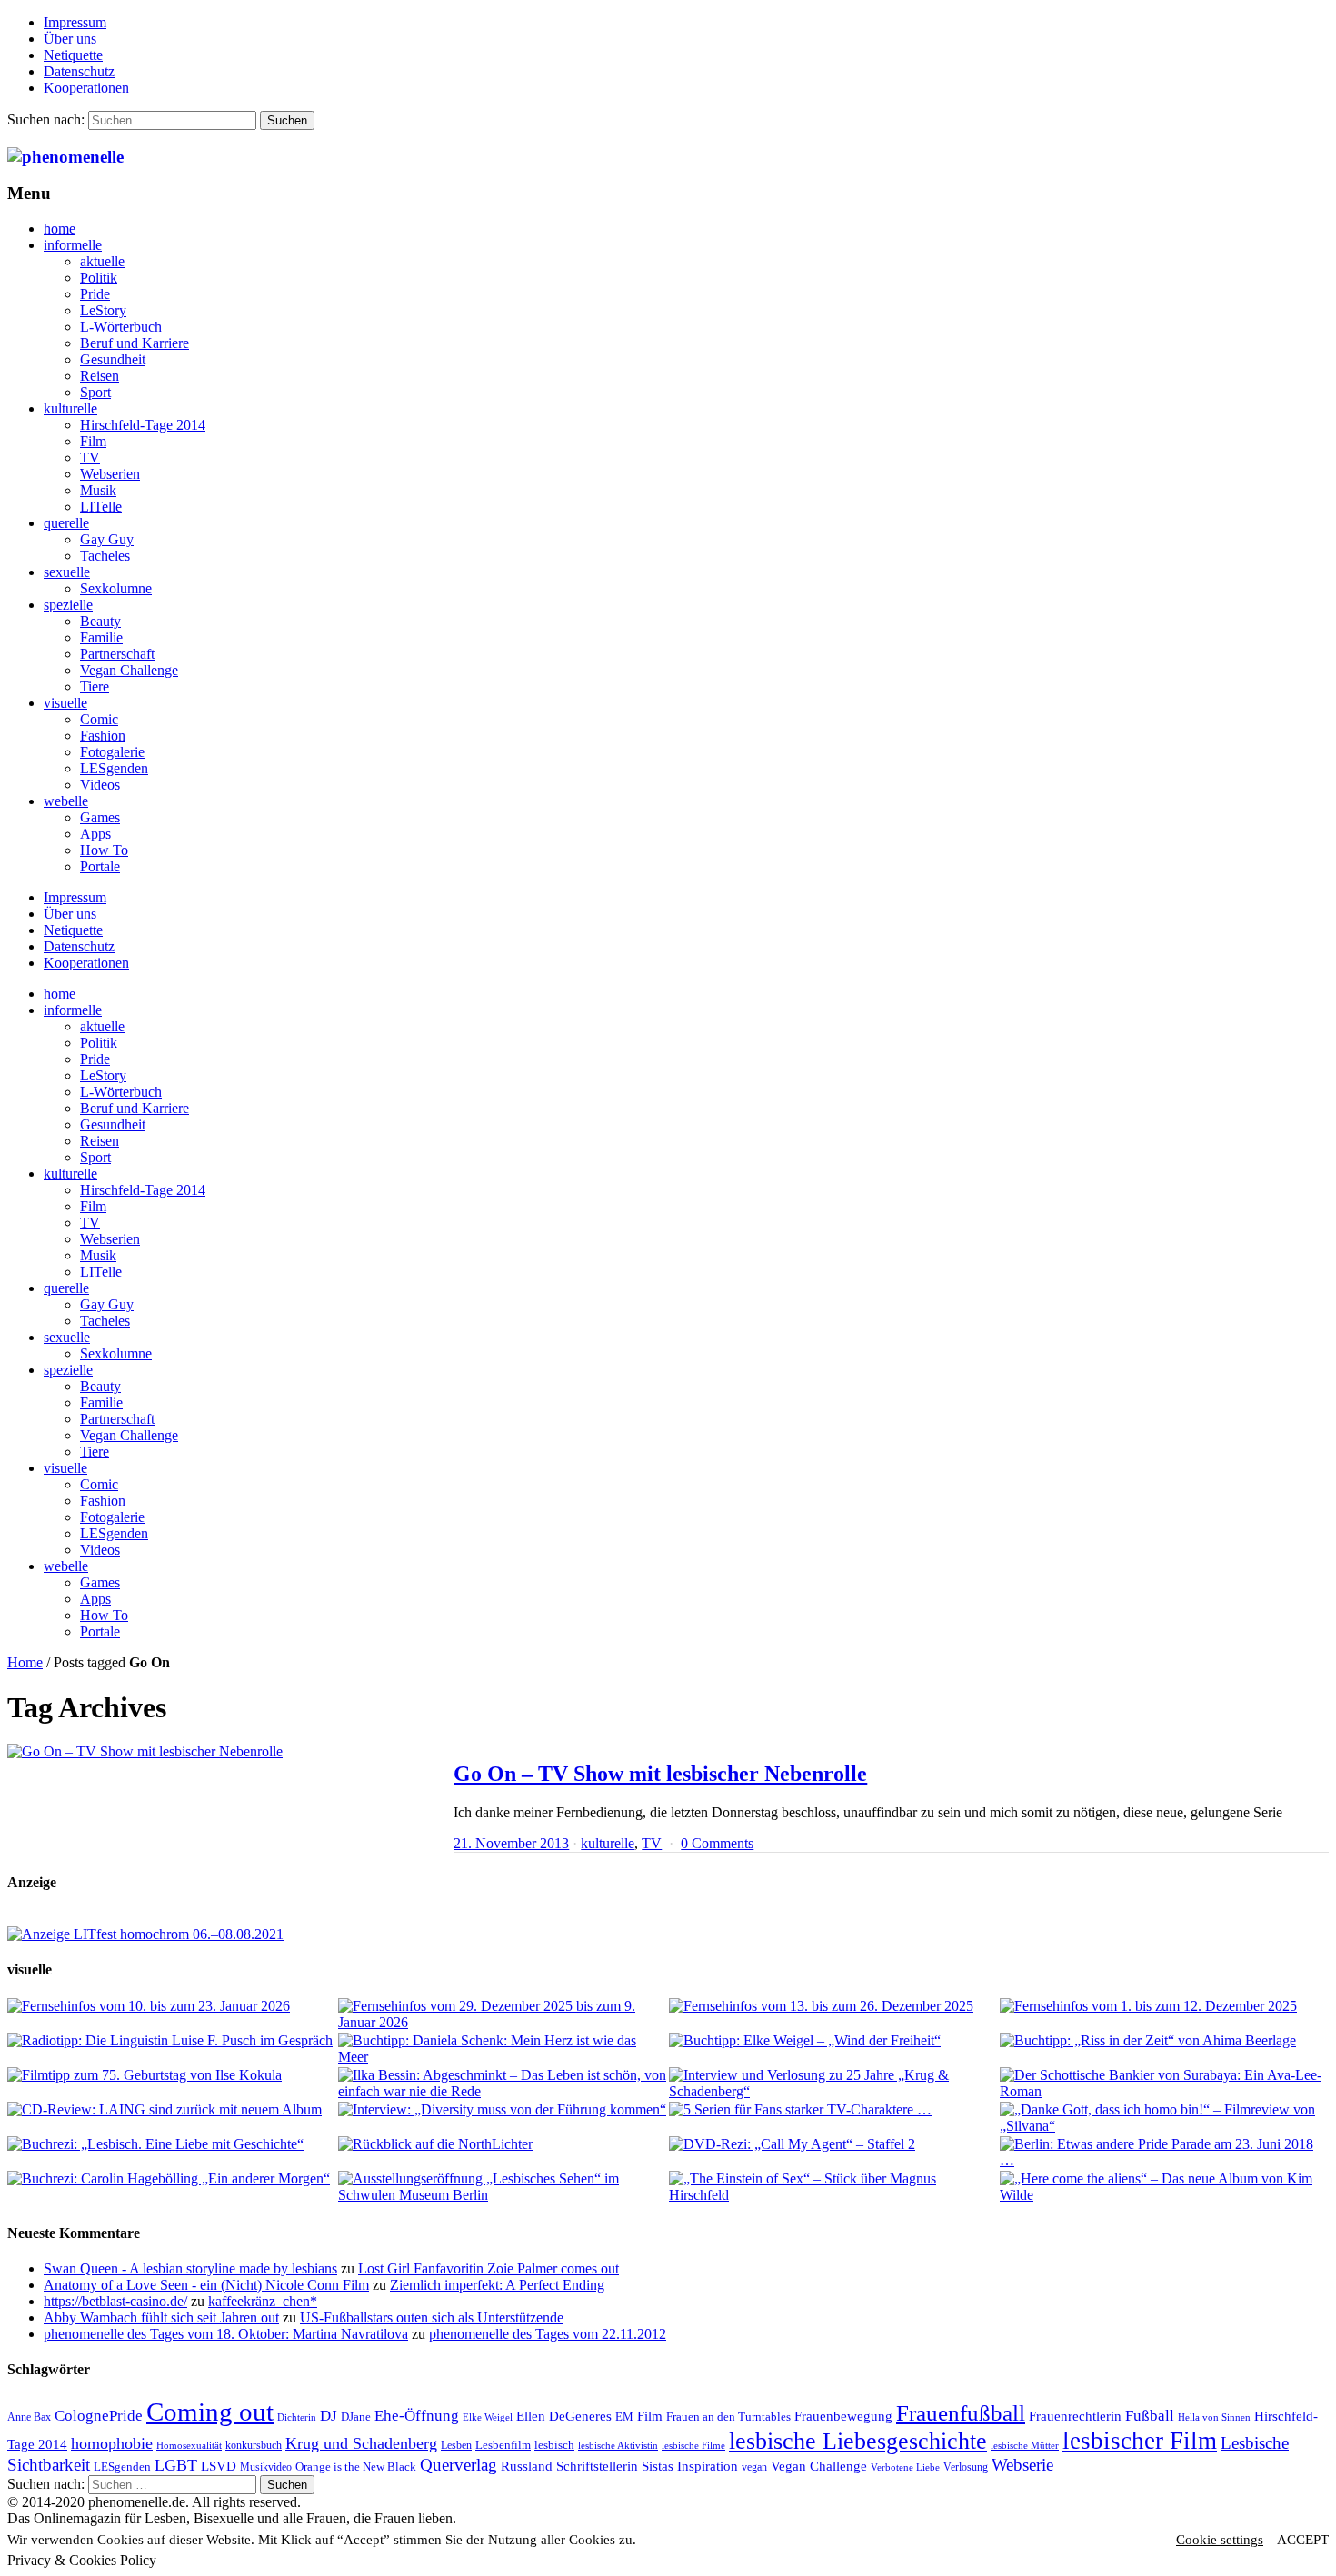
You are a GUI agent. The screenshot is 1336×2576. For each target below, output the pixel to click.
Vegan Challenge (129, 670)
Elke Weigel (488, 2417)
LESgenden (114, 768)
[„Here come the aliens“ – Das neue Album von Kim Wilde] (1164, 2187)
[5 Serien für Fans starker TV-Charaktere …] (833, 2110)
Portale (100, 866)
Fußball (1150, 2416)
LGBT (176, 2465)
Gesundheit (113, 359)
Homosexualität (189, 2446)
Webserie (1022, 2465)
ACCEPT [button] (1303, 2540)
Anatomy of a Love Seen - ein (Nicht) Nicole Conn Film (206, 2285)
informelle (73, 245)
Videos (100, 785)
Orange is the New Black (356, 2467)
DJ (329, 2415)
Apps (95, 834)
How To (104, 850)
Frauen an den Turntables (728, 2417)
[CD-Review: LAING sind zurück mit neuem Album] (172, 2110)
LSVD (219, 2466)
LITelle (101, 507)
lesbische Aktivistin (618, 2446)
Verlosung (966, 2467)
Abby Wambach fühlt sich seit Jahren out (161, 2317)
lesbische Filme (693, 2446)
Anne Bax (29, 2417)
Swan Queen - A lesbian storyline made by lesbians (190, 2268)
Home (25, 1662)
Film (93, 441)
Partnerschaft (117, 654)
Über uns (70, 39)
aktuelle (102, 261)
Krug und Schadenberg (361, 2443)
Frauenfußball (961, 2413)
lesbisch (554, 2445)
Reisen (100, 376)
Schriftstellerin (597, 2466)
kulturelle (70, 408)
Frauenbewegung (843, 2416)
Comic (99, 719)
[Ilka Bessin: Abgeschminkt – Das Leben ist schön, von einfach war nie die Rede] (503, 2084)
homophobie (112, 2443)
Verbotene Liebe (905, 2467)
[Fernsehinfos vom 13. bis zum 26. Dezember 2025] (833, 2006)
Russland (527, 2466)
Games (100, 817)
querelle (66, 523)
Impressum (75, 22)
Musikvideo (266, 2467)
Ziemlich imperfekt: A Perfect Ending (497, 2285)
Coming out (210, 2412)
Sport (95, 392)
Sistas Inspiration (690, 2466)
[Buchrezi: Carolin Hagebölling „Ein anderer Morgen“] (172, 2179)
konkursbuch (254, 2445)
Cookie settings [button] (1220, 2540)
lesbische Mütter (1025, 2446)
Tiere (95, 686)
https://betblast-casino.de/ (115, 2301)
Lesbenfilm (503, 2445)
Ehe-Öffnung (417, 2416)
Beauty (100, 621)
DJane (356, 2417)
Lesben (456, 2445)
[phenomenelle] (65, 157)
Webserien (110, 474)
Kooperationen (86, 88)
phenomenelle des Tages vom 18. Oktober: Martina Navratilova (226, 2334)
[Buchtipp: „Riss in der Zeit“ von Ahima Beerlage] (1164, 2041)
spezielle (68, 605)
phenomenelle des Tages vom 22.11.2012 (548, 2334)
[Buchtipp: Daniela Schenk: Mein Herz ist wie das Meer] (503, 2049)
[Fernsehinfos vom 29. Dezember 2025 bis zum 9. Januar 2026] (503, 2014)
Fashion (103, 736)
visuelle (65, 703)
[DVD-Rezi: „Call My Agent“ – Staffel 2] (833, 2144)
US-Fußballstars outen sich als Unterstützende (432, 2317)
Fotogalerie (112, 752)
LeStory (103, 310)
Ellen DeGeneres (564, 2416)
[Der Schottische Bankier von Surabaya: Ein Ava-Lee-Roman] (1164, 2084)
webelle (66, 801)
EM (624, 2417)
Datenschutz (79, 71)
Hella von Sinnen (1214, 2417)
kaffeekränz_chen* (263, 2301)
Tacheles (105, 556)
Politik (99, 278)
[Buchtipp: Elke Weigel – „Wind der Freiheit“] (833, 2041)
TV (90, 458)
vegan (754, 2467)
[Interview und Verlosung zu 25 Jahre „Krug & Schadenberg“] (833, 2084)
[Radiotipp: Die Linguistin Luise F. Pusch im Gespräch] (172, 2041)
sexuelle (67, 572)
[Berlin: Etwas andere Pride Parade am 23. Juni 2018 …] (1164, 2153)
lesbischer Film (1140, 2441)
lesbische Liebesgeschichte (858, 2441)
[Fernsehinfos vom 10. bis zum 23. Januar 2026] (172, 2006)
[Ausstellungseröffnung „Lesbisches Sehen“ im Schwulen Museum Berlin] (503, 2187)
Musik (98, 490)
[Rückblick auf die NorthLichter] (503, 2144)
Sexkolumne (116, 588)
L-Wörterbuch (121, 327)
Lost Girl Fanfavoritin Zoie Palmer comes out (489, 2268)
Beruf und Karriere (135, 343)
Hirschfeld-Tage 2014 (143, 425)
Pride (95, 294)
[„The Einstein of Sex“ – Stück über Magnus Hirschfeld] (833, 2187)
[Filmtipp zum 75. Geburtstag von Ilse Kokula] (172, 2075)
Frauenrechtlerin (1075, 2416)
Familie (101, 637)
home (60, 229)
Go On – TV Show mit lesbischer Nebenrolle (660, 1774)
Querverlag (459, 2465)
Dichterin (297, 2417)
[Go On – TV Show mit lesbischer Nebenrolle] (221, 1752)
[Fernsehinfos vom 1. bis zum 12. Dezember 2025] (1164, 2006)
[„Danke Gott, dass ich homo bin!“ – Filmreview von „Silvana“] (1164, 2118)
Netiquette (73, 55)
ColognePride (99, 2415)
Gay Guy (107, 539)
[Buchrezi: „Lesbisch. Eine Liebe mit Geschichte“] (172, 2144)
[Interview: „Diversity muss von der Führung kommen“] (503, 2110)
